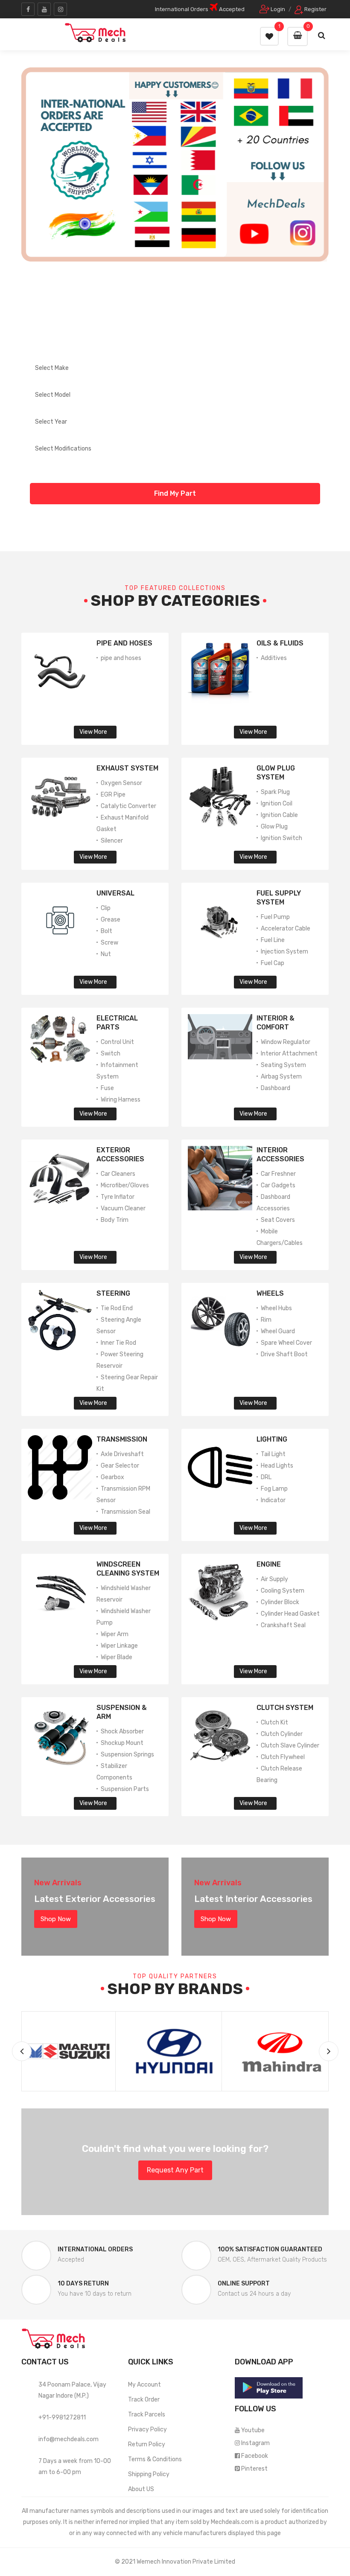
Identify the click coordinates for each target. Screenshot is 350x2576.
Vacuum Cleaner (123, 1208)
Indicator (273, 1500)
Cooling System (283, 1591)
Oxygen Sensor (121, 783)
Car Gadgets (278, 1185)
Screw (109, 943)
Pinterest (254, 2469)
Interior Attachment (289, 1054)
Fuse (107, 1088)
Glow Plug (274, 827)
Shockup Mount (122, 1743)
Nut (106, 954)
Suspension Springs (127, 1755)
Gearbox (112, 1477)
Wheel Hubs (276, 1308)
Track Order (144, 2400)
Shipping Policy (149, 2474)
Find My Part (175, 493)
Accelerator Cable (286, 929)
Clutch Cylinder (282, 1734)
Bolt (106, 931)
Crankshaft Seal (283, 1625)
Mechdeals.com (232, 2522)
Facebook (255, 2456)
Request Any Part (175, 2170)
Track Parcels (147, 2415)
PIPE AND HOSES (124, 643)
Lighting (272, 1439)
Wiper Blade (117, 1657)
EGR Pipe (113, 795)
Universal (115, 893)
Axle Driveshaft (122, 1454)
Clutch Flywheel (283, 1757)
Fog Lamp (274, 1489)
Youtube (253, 2430)
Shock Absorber (122, 1731)
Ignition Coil (277, 804)
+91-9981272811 (62, 2418)
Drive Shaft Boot (284, 1354)
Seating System (283, 1065)
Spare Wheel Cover (286, 1343)
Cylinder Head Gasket (290, 1614)
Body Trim (115, 1220)
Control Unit (117, 1042)
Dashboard (276, 1088)
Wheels (270, 1293)
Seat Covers (278, 1220)
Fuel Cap (273, 963)
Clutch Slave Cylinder (290, 1746)
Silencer (112, 841)
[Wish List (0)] (269, 36)
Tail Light (273, 1454)
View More (93, 732)
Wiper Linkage (119, 1646)
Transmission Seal (125, 1512)
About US (141, 2489)
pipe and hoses (121, 658)
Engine (269, 1564)
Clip (106, 908)
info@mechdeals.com (69, 2439)
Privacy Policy (147, 2429)
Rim (266, 1320)
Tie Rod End (117, 1308)
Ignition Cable (279, 815)
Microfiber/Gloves (125, 1185)
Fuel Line (273, 940)
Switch (111, 1054)
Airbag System (281, 1077)
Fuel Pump (275, 917)
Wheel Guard (278, 1331)
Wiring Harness (121, 1100)
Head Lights (277, 1466)
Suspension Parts (125, 1789)
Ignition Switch (281, 838)
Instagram (255, 2443)
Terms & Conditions (155, 2459)
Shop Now (56, 1919)
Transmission (122, 1439)
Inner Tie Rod (118, 1343)
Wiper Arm (115, 1634)
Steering (113, 1293)
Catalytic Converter (128, 806)
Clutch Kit (274, 1723)
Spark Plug (275, 792)
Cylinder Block (280, 1602)
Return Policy (147, 2444)
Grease (111, 920)
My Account (144, 2385)
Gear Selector (120, 1466)
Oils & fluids (280, 643)
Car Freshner (278, 1174)
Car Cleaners (118, 1174)
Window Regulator (286, 1042)
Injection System (284, 952)
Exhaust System (127, 768)
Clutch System (285, 1708)
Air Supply (274, 1579)
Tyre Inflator (118, 1197)
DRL (266, 1477)
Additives (274, 658)
